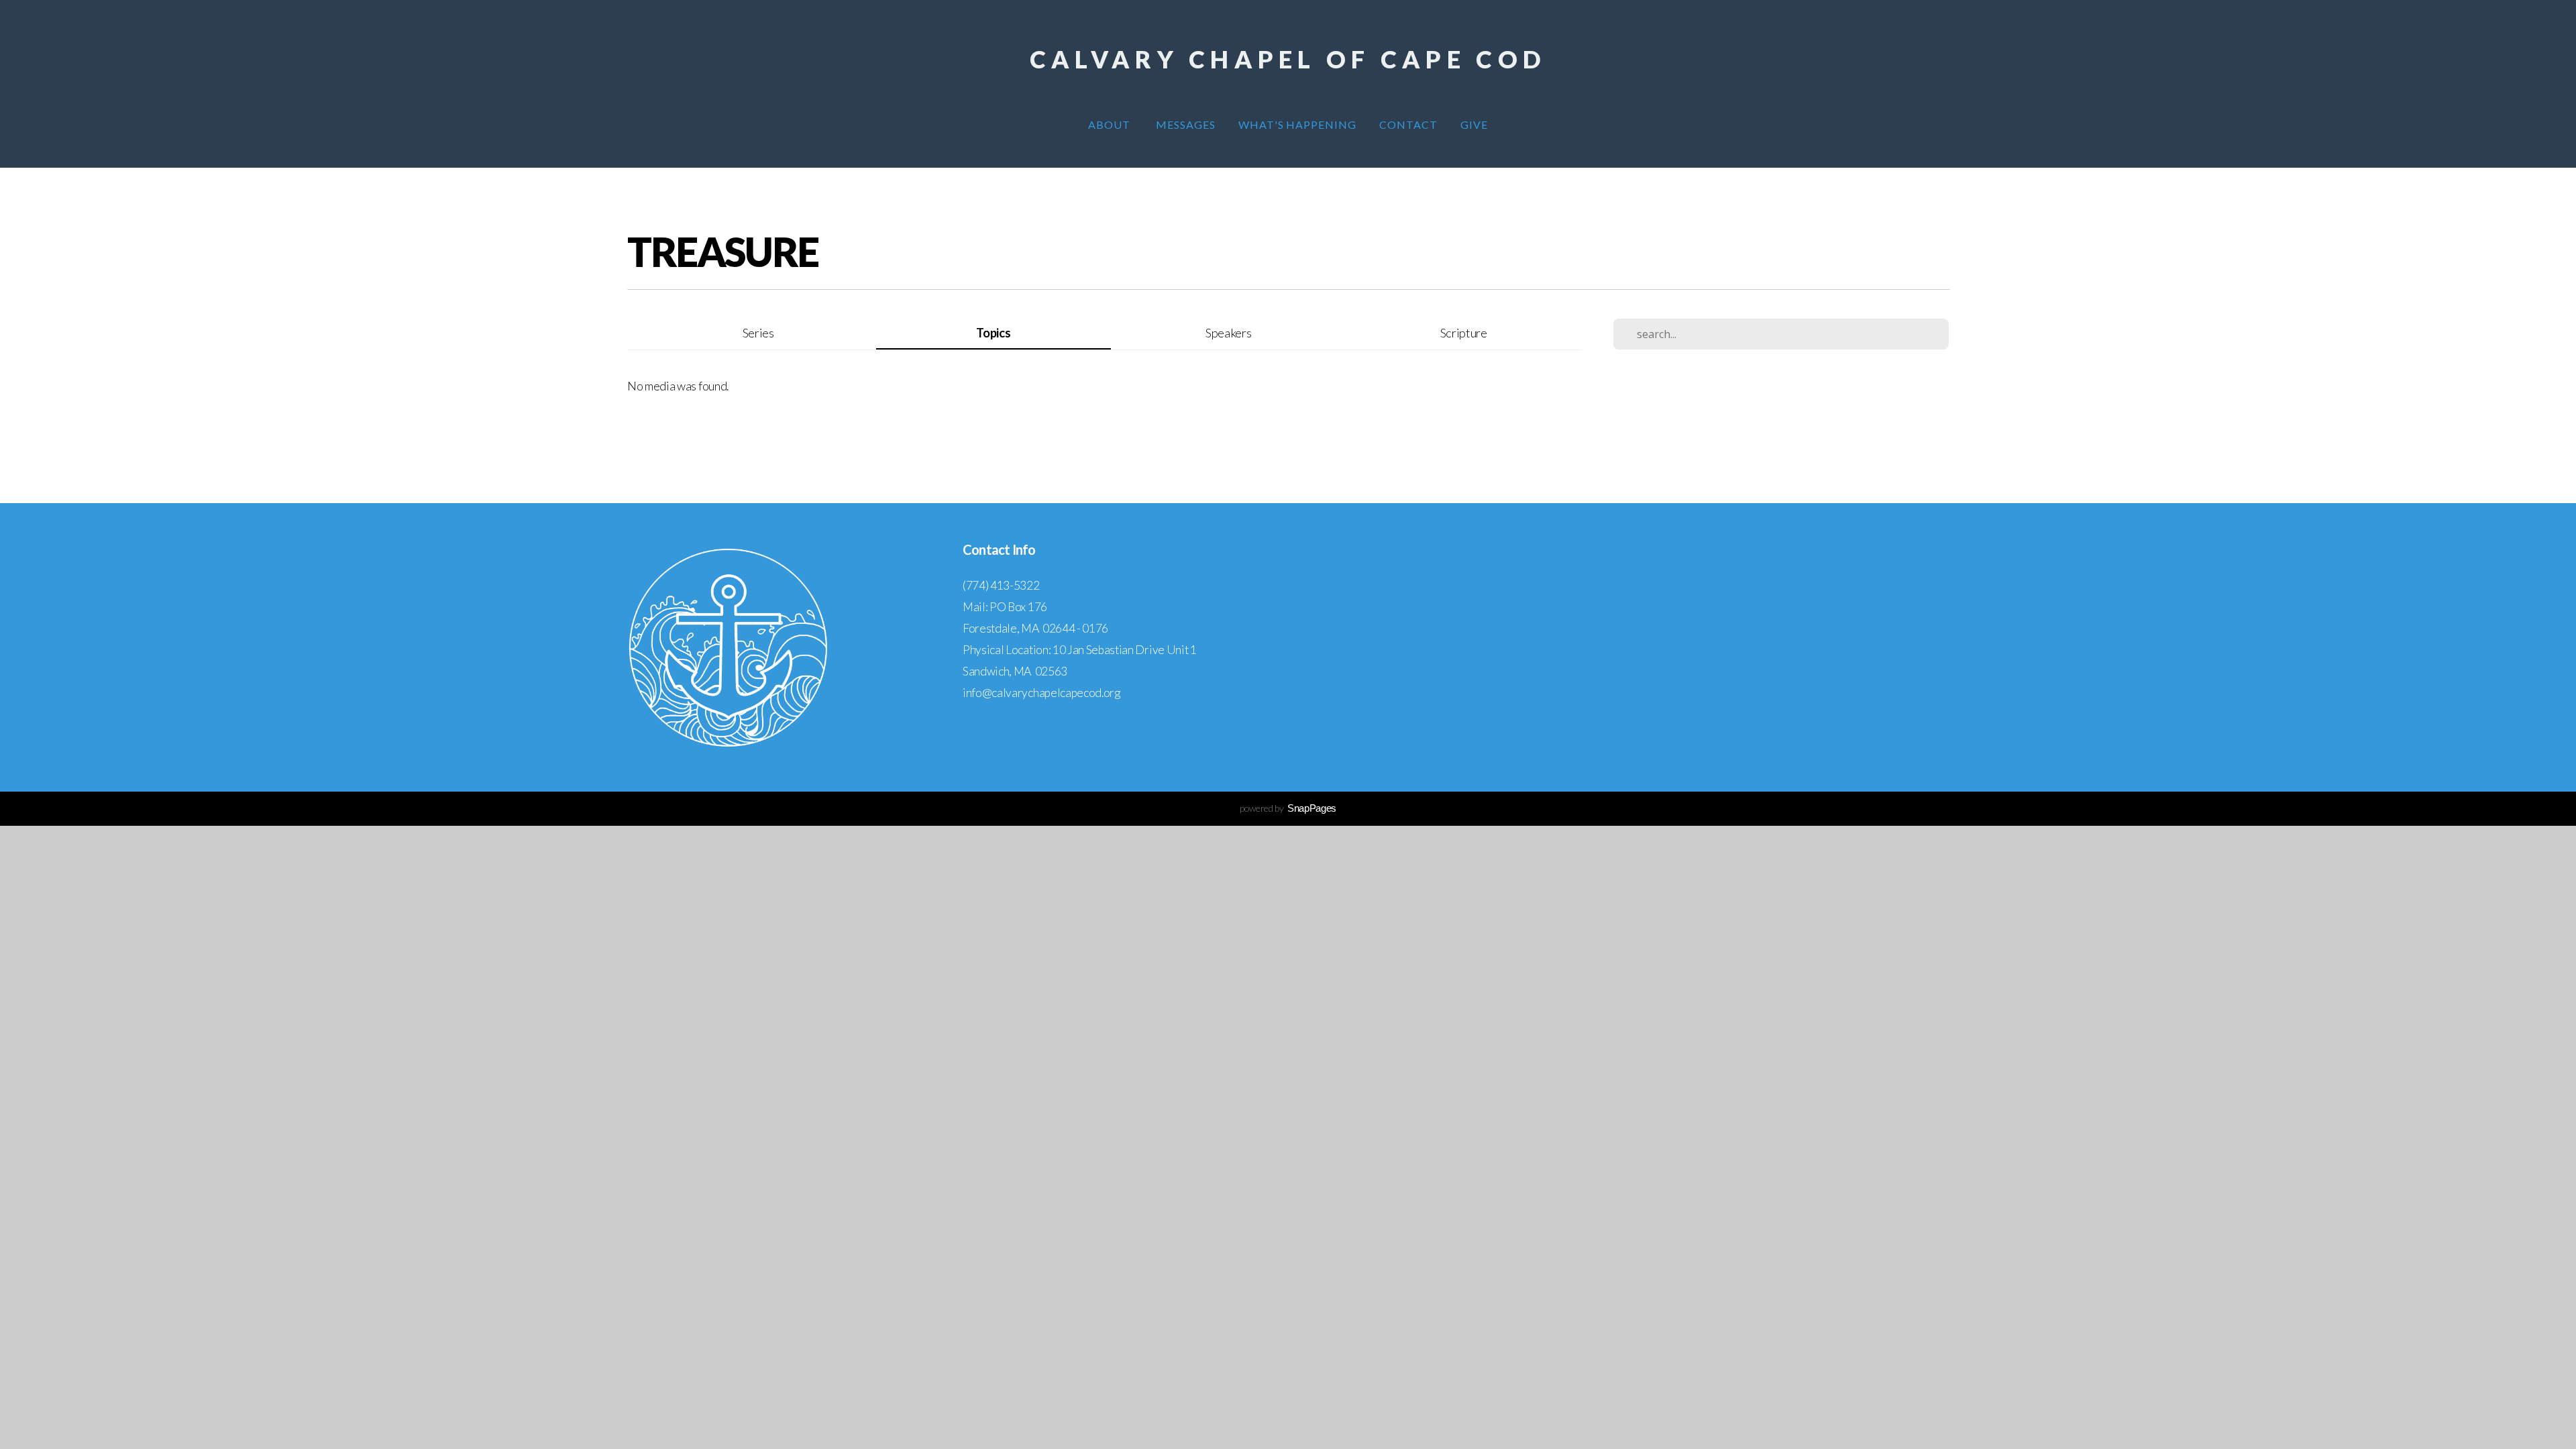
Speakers (1228, 333)
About (1111, 124)
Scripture (1464, 333)
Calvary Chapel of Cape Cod (1288, 59)
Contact (1408, 124)
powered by (1288, 808)
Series (758, 333)
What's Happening (1297, 124)
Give (1474, 124)
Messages (1186, 124)
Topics (993, 333)
